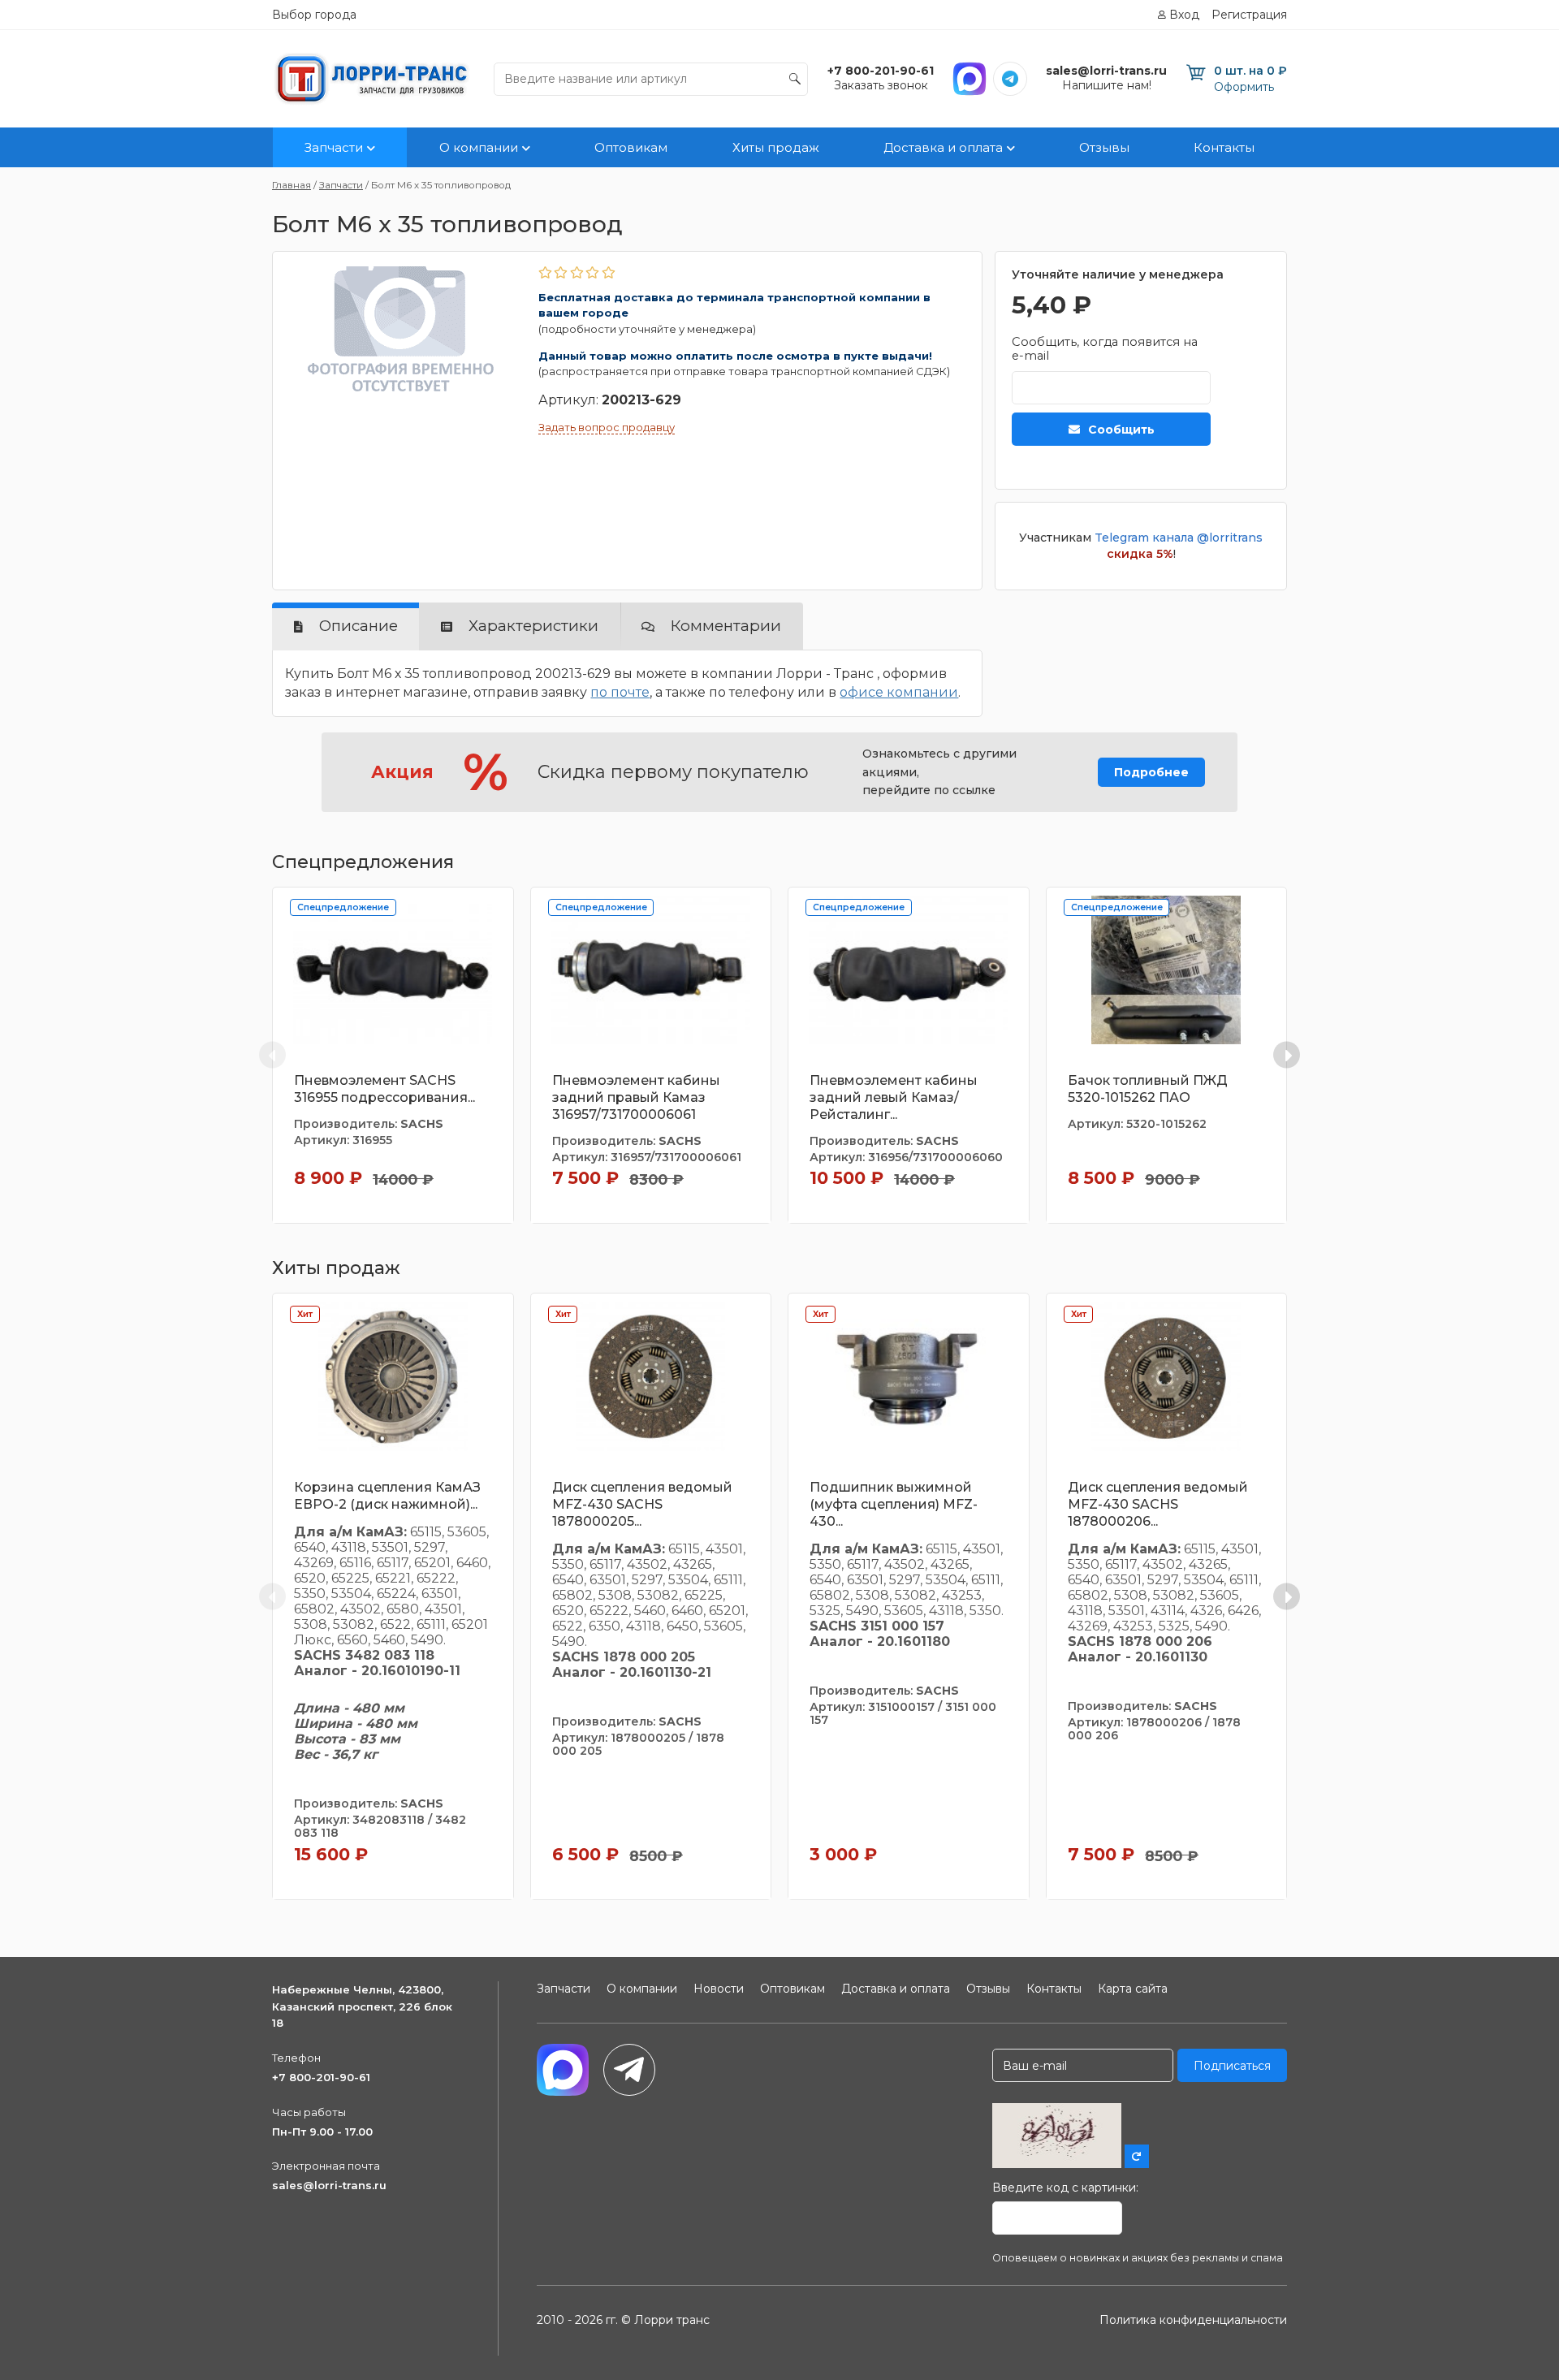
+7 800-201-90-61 (321, 2077)
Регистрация (1249, 15)
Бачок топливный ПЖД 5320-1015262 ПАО (1148, 1089)
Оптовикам (631, 147)
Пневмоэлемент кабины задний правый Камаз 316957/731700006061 (636, 1097)
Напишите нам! (1107, 85)
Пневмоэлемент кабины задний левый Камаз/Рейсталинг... (894, 1097)
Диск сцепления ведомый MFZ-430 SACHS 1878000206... (1158, 1504)
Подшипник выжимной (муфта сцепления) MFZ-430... (894, 1504)
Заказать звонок (881, 85)
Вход (1184, 15)
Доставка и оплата (943, 147)
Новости (719, 1989)
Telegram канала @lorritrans (1179, 538)
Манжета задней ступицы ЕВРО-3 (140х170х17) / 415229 (1422, 1089)
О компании (479, 147)
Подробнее (1151, 772)
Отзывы (1104, 147)
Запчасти (334, 147)
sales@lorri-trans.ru (329, 2185)
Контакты (1224, 147)
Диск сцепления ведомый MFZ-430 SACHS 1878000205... (642, 1504)
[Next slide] (1287, 1055)
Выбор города (314, 15)
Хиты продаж (776, 147)
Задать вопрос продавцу (607, 427)
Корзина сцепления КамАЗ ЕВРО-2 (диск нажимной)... (387, 1496)
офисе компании (899, 692)
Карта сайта (1133, 1989)
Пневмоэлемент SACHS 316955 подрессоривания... (384, 1089)
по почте (620, 692)
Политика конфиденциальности (1193, 2320)
